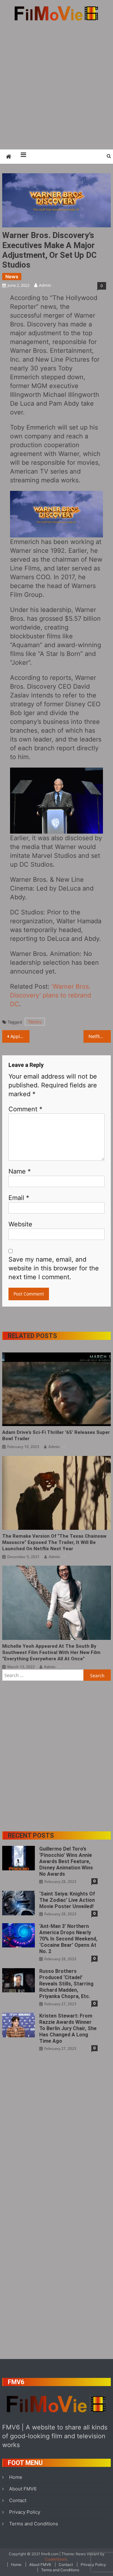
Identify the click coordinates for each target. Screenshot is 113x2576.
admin (45, 285)
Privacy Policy (25, 2512)
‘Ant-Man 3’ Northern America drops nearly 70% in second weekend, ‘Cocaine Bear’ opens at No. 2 (68, 1939)
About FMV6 (23, 2489)
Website (20, 1224)
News (12, 277)
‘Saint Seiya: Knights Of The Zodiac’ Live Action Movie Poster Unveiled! (67, 1900)
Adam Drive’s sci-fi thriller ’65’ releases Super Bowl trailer (56, 1435)
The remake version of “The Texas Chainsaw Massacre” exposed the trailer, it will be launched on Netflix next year (54, 1542)
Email (19, 1198)
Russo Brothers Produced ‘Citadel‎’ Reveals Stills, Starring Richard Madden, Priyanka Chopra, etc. (66, 1984)
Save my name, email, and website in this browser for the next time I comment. (54, 1268)
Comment (25, 1109)
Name (20, 1171)
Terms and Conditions (34, 2524)
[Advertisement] (56, 85)
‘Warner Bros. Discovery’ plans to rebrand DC (51, 995)
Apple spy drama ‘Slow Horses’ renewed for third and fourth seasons (20, 1036)
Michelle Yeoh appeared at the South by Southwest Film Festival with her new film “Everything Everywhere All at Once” (51, 1652)
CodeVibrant (56, 2559)
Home (16, 2477)
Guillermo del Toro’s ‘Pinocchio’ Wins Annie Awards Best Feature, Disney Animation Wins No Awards (66, 1861)
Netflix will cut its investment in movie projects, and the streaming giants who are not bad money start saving (100, 1036)
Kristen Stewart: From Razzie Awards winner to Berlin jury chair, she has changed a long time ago (68, 2028)
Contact (18, 2500)
